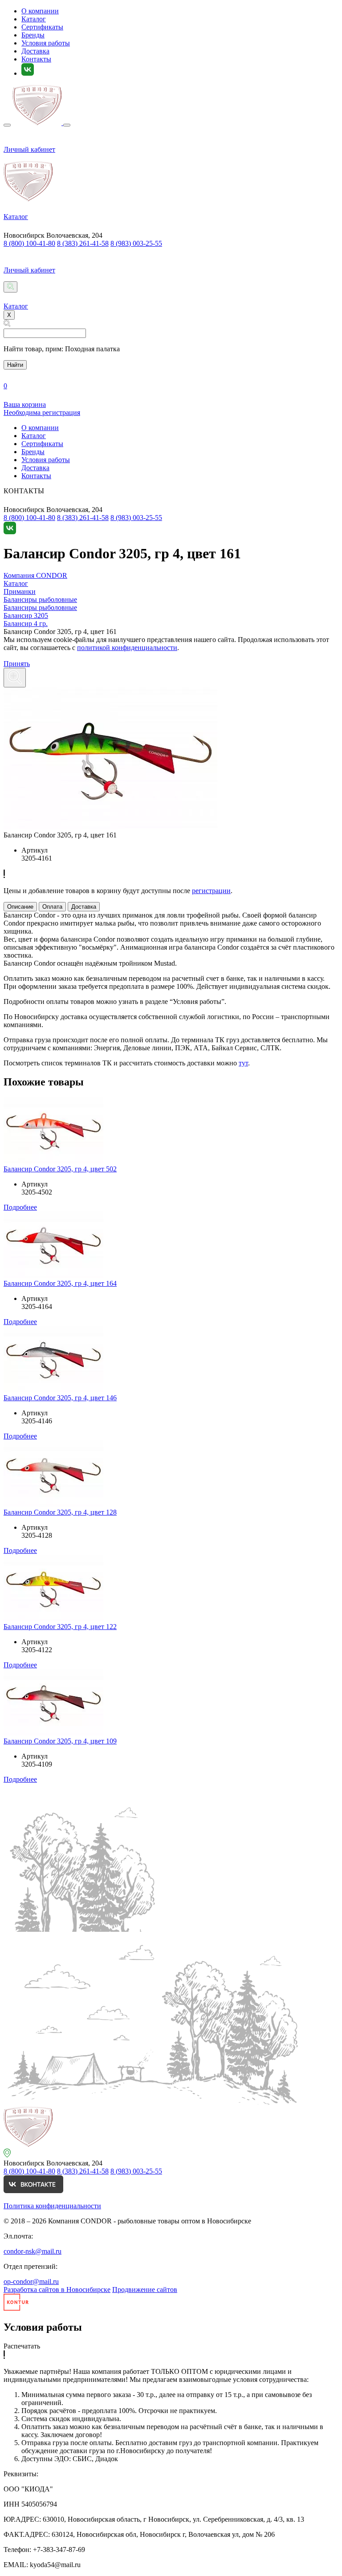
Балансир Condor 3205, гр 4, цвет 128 (60, 1512)
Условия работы (46, 43)
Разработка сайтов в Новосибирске (57, 2290)
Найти (15, 365)
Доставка (35, 51)
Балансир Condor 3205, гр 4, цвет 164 (60, 1283)
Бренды (33, 35)
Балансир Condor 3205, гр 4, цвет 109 (60, 1741)
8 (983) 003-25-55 (136, 243)
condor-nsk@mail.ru (33, 2251)
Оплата (52, 907)
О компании (40, 11)
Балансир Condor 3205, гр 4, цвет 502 (60, 1169)
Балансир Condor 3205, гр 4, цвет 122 (60, 1627)
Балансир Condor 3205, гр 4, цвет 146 (60, 1398)
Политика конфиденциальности (52, 2206)
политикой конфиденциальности (127, 648)
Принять (17, 664)
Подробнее (20, 1207)
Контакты (36, 59)
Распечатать (22, 2346)
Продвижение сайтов (145, 2290)
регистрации (211, 891)
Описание (20, 907)
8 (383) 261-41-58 (83, 243)
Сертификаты (42, 27)
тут (243, 1063)
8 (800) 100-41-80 (29, 243)
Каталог (34, 19)
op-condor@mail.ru (31, 2281)
